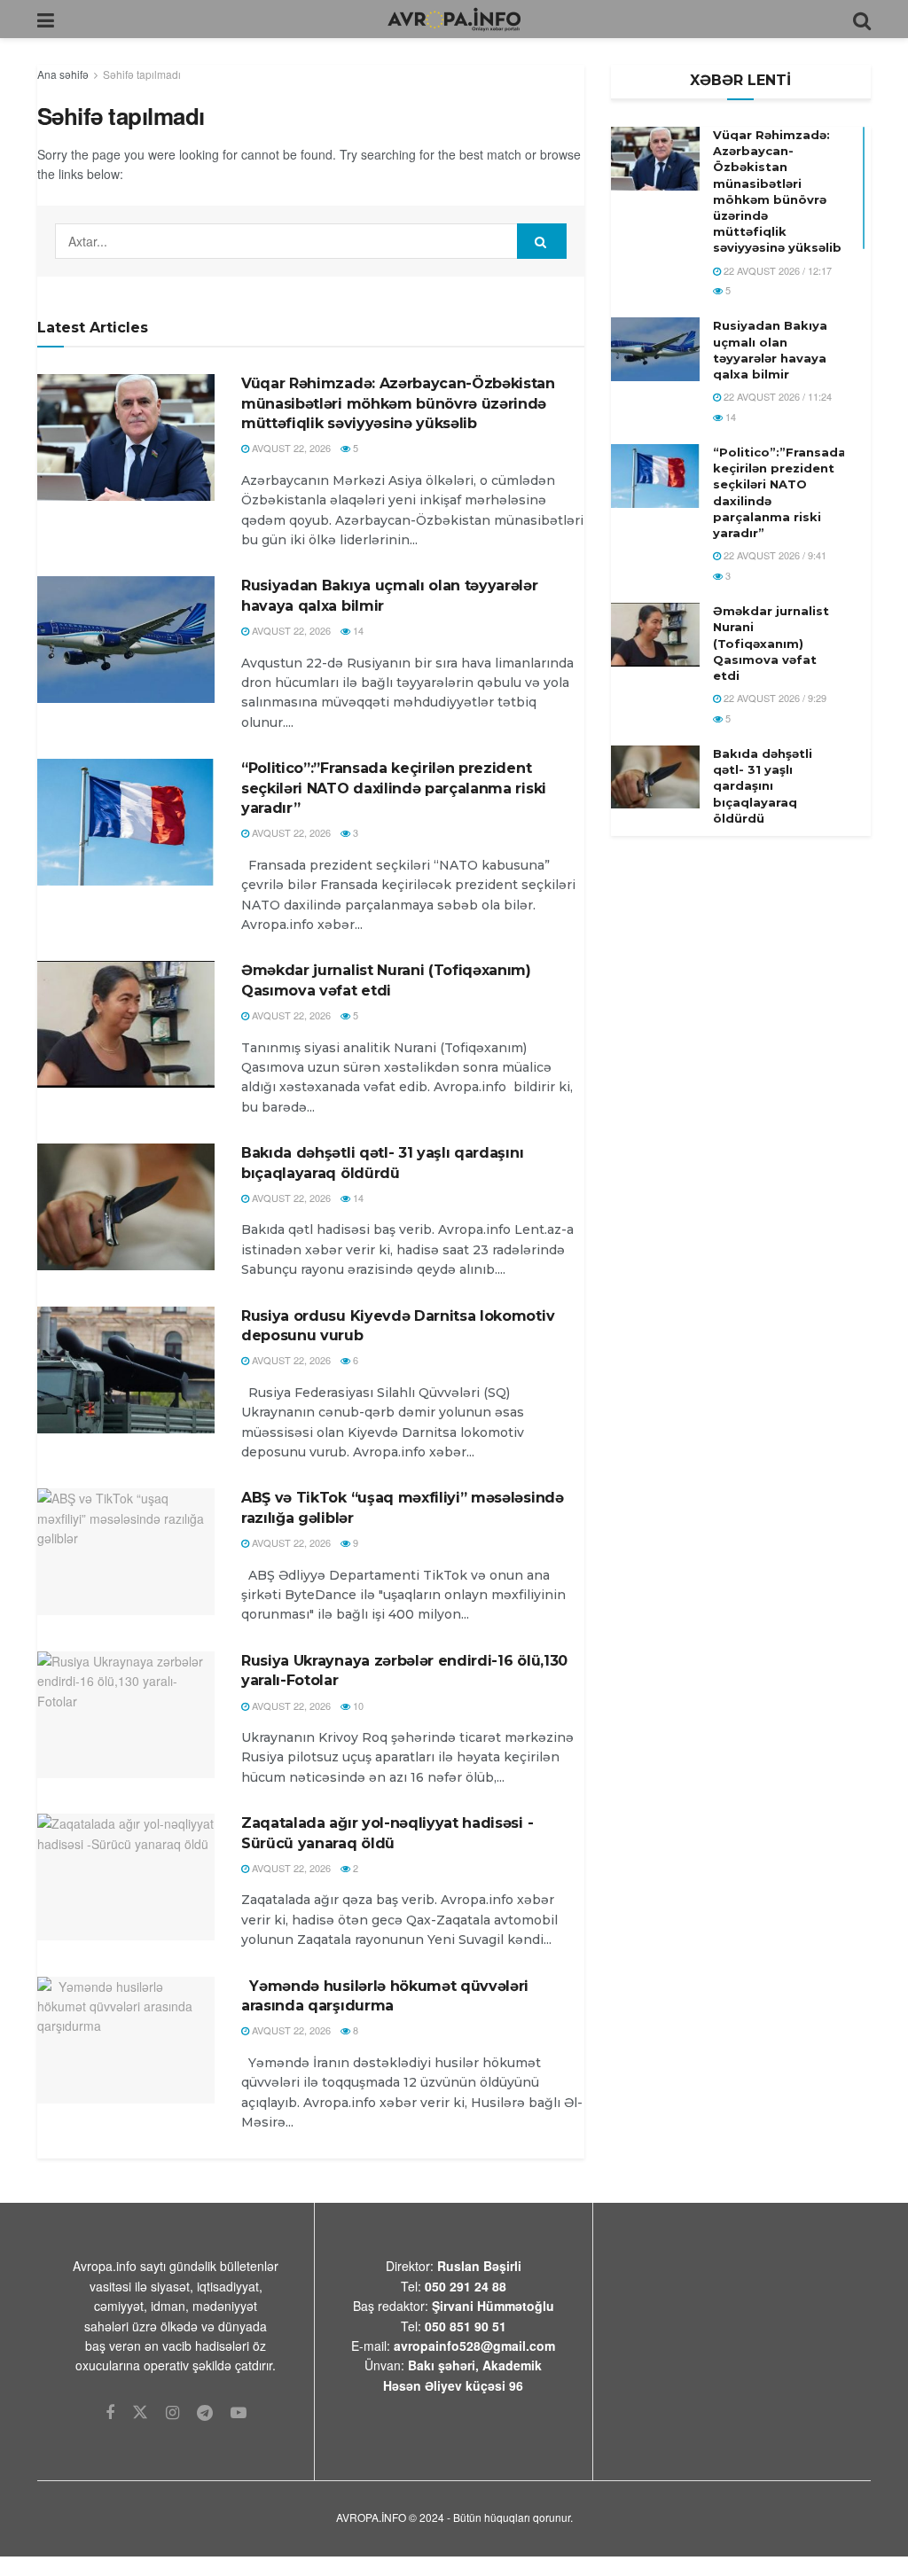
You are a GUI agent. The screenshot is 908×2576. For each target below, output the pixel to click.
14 (357, 630)
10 (357, 1706)
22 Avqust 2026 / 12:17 (776, 270)
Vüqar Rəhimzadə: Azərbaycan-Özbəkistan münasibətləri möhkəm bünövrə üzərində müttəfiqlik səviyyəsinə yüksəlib (398, 403)
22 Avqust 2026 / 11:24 (776, 396)
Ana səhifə (63, 74)
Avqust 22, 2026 (290, 448)
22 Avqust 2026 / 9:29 (774, 698)
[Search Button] (542, 241)
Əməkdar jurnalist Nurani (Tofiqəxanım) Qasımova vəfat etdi (771, 643)
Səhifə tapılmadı (142, 74)
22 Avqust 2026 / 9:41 (774, 555)
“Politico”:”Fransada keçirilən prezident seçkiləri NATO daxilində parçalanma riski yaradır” (394, 788)
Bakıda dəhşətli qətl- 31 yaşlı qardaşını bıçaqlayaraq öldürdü (763, 786)
